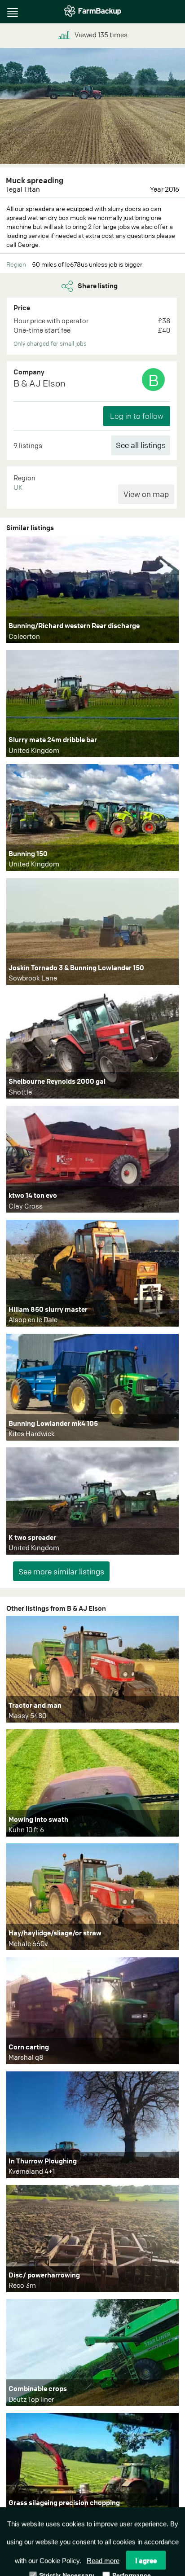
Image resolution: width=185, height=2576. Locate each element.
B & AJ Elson (40, 383)
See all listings (141, 445)
